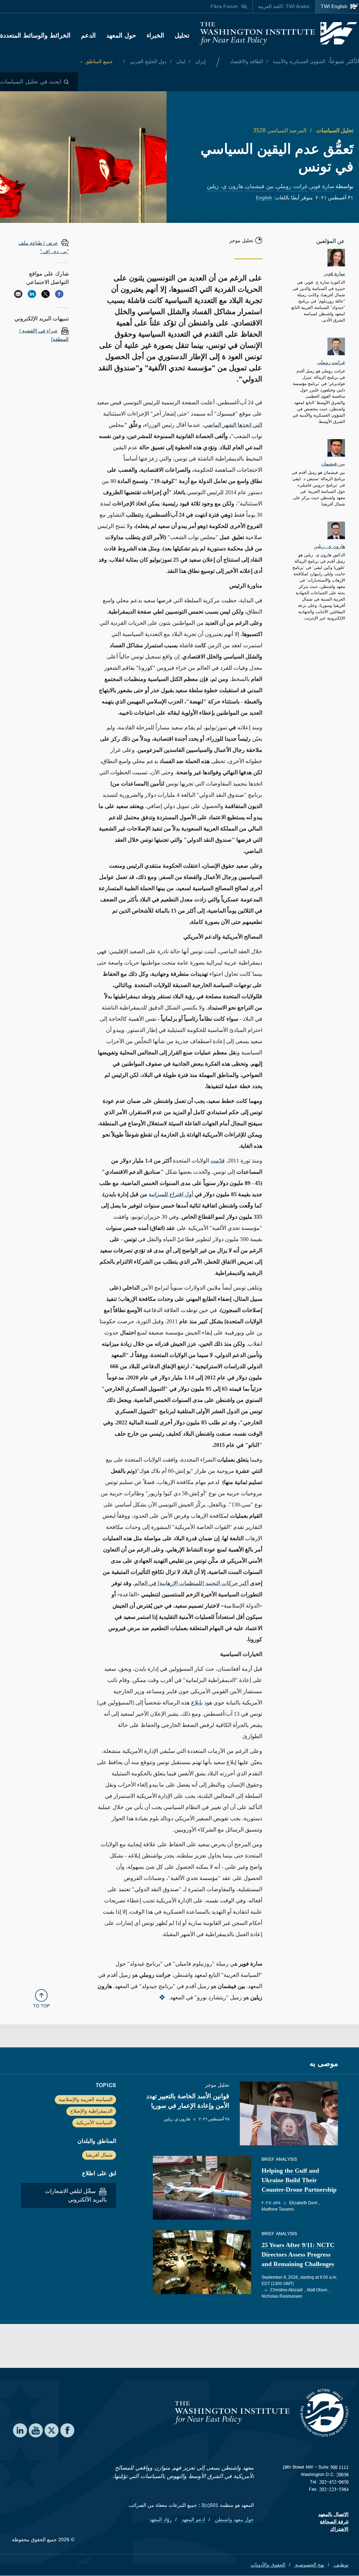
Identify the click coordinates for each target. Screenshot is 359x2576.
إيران (200, 61)
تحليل (182, 35)
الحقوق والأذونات (268, 2565)
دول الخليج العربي (147, 61)
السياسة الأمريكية (94, 2123)
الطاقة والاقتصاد (246, 61)
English (264, 198)
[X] (46, 294)
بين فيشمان (260, 186)
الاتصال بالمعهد (333, 2514)
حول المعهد (121, 35)
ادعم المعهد (193, 2519)
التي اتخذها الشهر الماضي (233, 425)
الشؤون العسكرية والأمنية (298, 61)
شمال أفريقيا (99, 2155)
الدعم (88, 35)
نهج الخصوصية (309, 2565)
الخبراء (155, 35)
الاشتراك (339, 2529)
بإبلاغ (197, 1703)
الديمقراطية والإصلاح (91, 2111)
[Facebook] (59, 294)
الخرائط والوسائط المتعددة (35, 35)
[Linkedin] (32, 294)
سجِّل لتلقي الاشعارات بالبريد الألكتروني (76, 2195)
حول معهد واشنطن (234, 2519)
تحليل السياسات (334, 130)
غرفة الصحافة (334, 2522)
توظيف (341, 2565)
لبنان (180, 61)
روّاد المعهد (161, 2519)
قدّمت (218, 1161)
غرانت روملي (292, 186)
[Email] (18, 294)
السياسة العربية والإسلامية (86, 2099)
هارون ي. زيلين (225, 186)
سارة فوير (322, 186)
